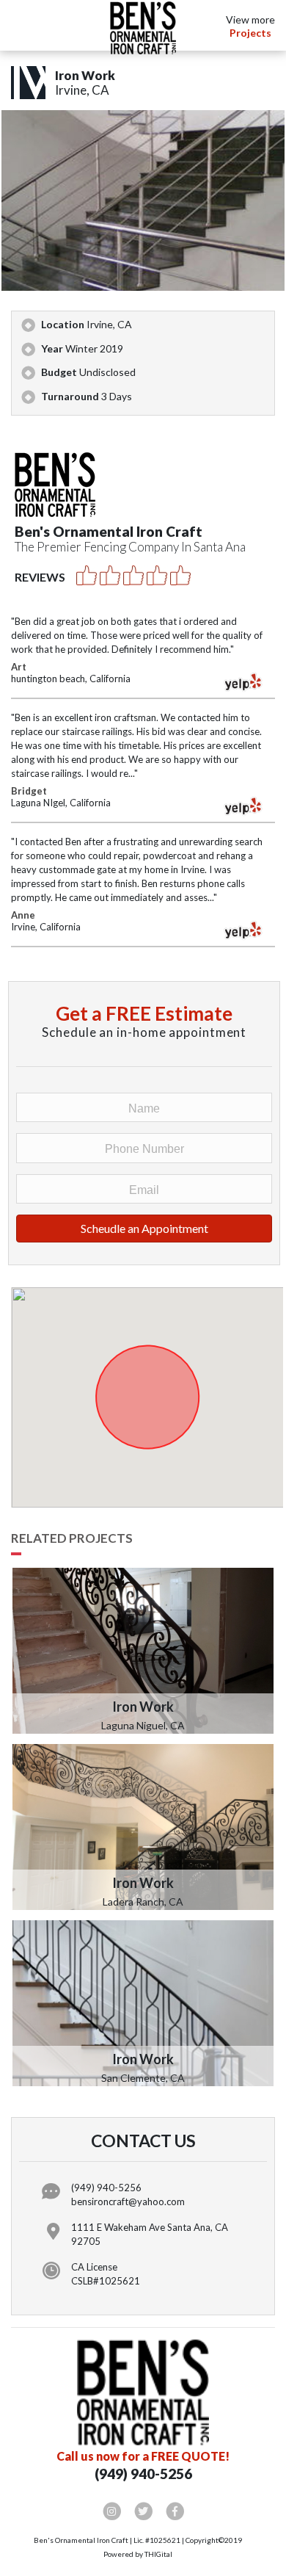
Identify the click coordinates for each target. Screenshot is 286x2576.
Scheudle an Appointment (144, 1228)
